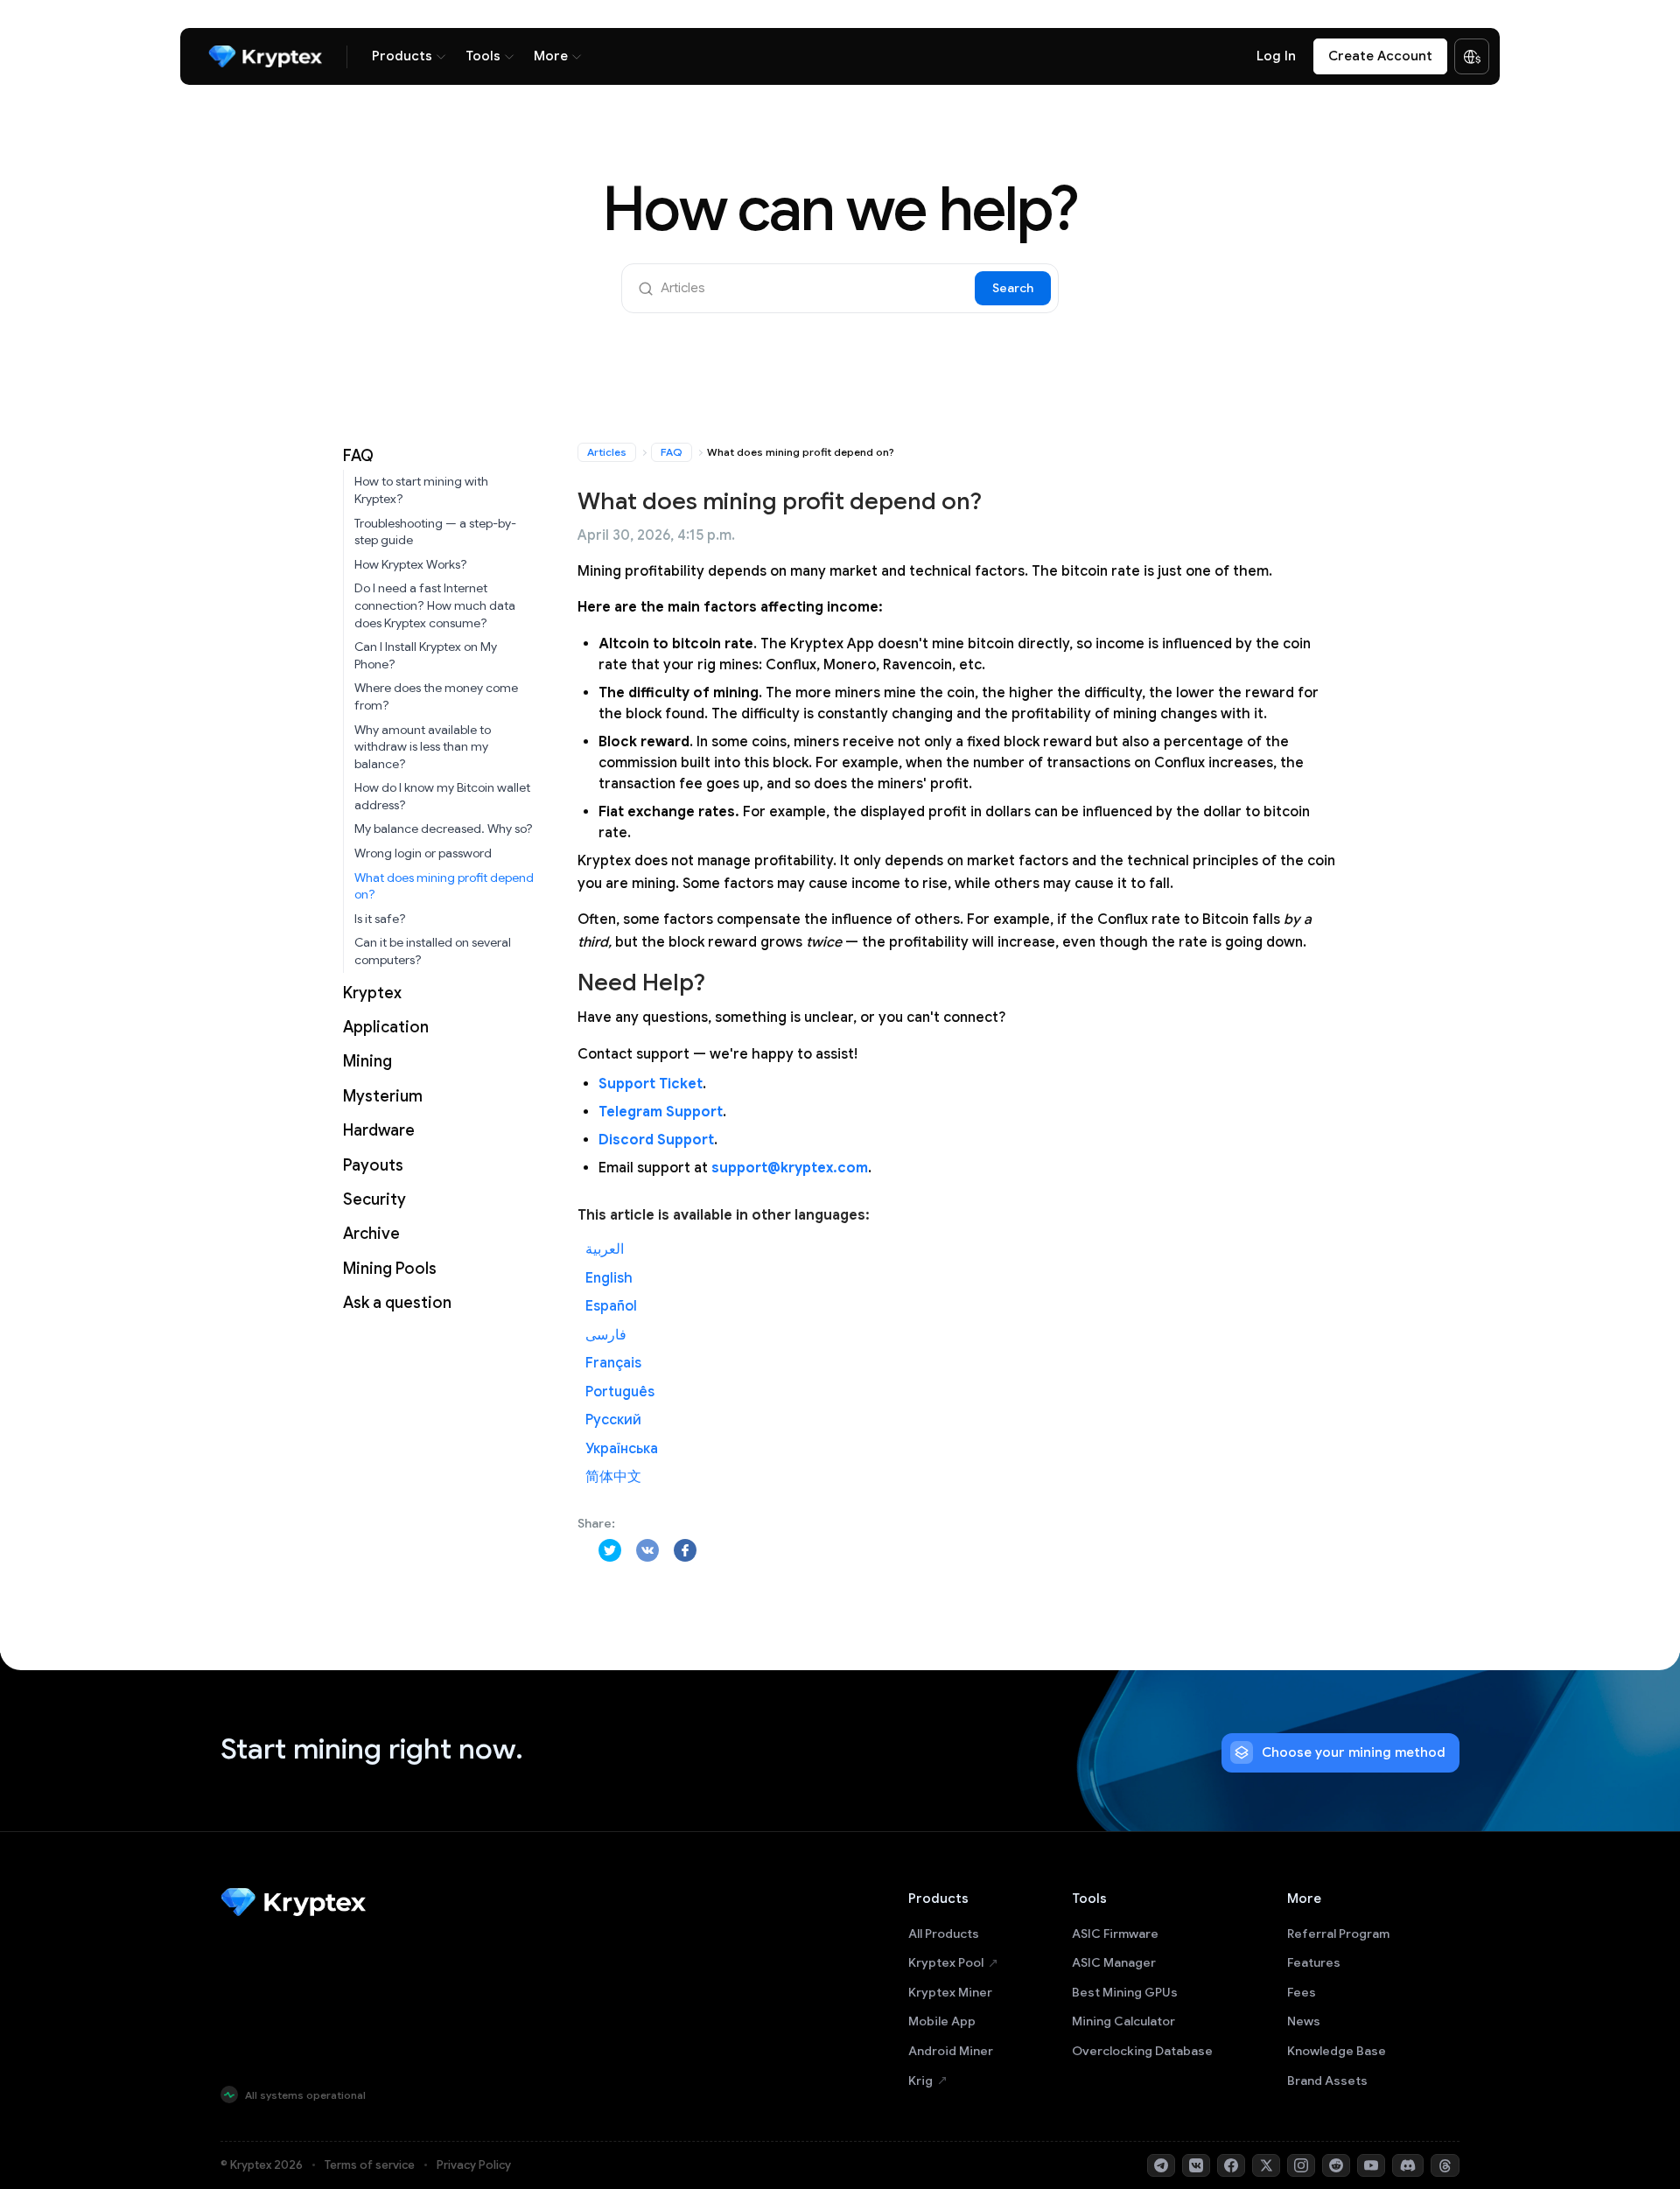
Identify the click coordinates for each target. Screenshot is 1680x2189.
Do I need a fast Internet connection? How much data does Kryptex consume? (435, 605)
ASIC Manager (1114, 1962)
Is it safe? (380, 919)
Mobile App (942, 2021)
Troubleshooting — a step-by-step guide (435, 532)
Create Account (1380, 56)
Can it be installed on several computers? (433, 951)
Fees (1302, 1992)
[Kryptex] (265, 56)
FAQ (358, 456)
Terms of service (370, 2165)
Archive (371, 1234)
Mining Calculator (1123, 2021)
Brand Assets (1327, 2081)
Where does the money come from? (436, 696)
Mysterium (383, 1096)
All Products (944, 1934)
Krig (920, 2081)
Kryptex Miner (950, 1992)
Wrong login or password (423, 853)
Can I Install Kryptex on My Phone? (426, 655)
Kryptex (372, 993)
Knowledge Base (1337, 2051)
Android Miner (951, 2051)
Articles (607, 452)
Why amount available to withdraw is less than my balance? (423, 747)
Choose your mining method (1354, 1752)
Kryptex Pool (946, 1962)
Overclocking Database (1142, 2051)
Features (1314, 1962)
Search (1013, 288)
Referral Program (1338, 1934)
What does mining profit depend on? (444, 886)
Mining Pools (390, 1269)
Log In (1276, 56)
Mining (367, 1061)
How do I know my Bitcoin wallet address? (442, 796)
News (1304, 2021)
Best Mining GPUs (1125, 1992)
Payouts (373, 1165)
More (551, 56)
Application (386, 1027)
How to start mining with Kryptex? (421, 490)
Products (402, 56)
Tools (483, 56)
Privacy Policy (474, 2165)
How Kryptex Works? (411, 564)
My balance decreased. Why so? (444, 829)
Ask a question (397, 1303)
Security (374, 1199)
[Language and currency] (1472, 57)
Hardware (379, 1130)
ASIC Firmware (1115, 1934)
